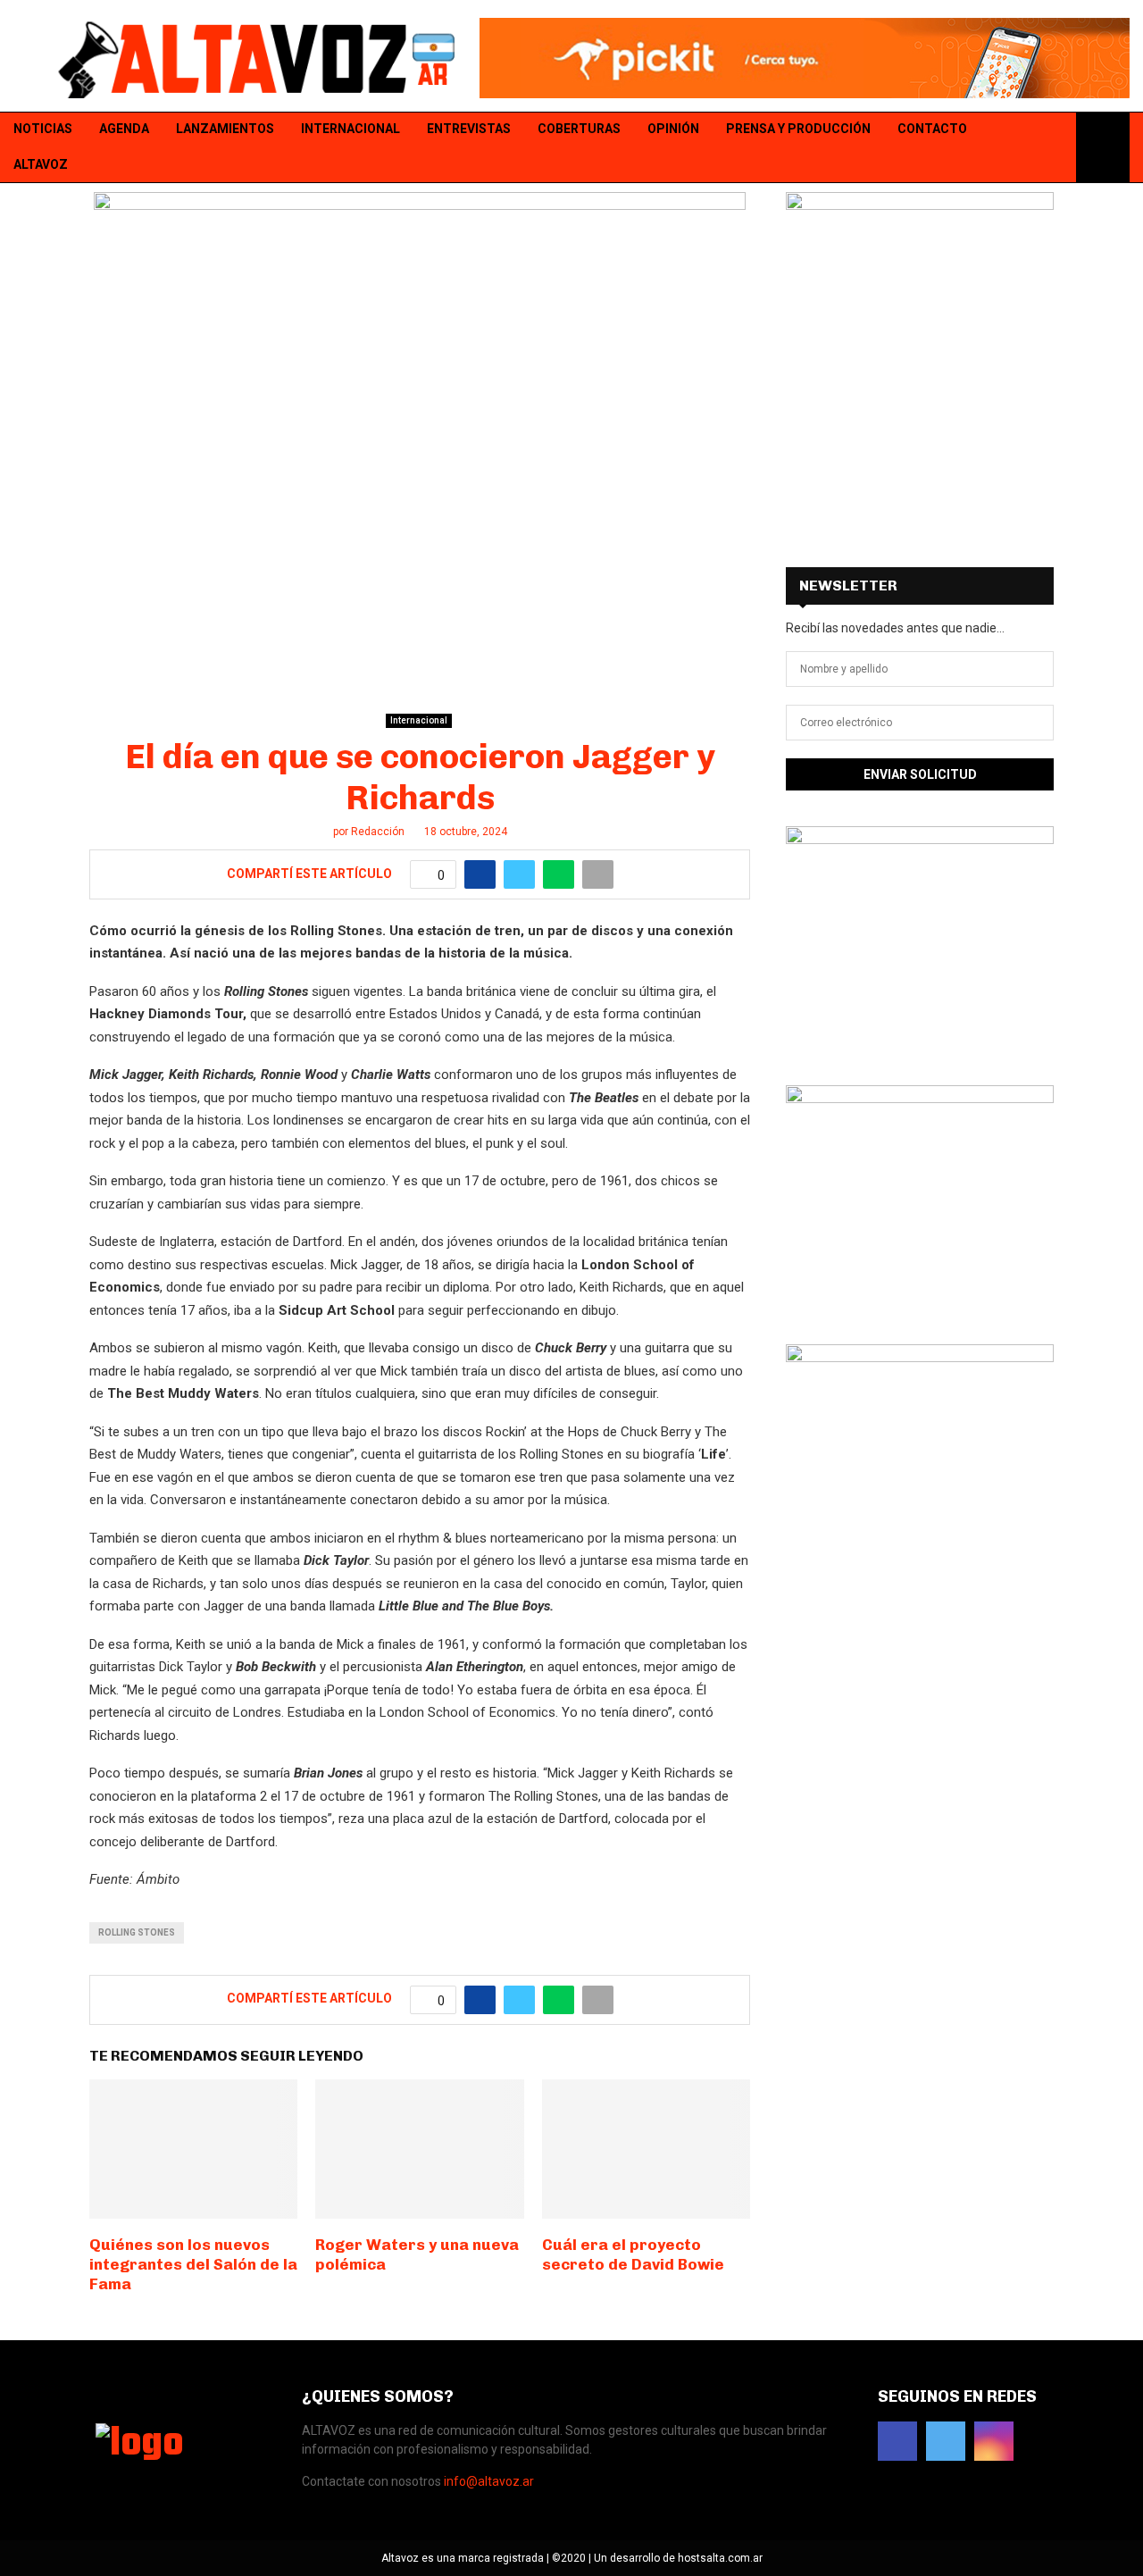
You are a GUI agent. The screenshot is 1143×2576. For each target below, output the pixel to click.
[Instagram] (1055, 148)
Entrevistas (469, 129)
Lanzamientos (225, 129)
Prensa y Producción (798, 129)
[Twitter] (1032, 148)
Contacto (932, 129)
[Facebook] (1009, 148)
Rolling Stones (137, 1932)
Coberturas (579, 129)
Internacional (350, 129)
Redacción (378, 832)
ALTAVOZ (41, 164)
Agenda (124, 129)
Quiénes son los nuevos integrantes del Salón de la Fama (193, 2264)
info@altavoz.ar (489, 2481)
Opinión (673, 129)
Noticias (43, 129)
